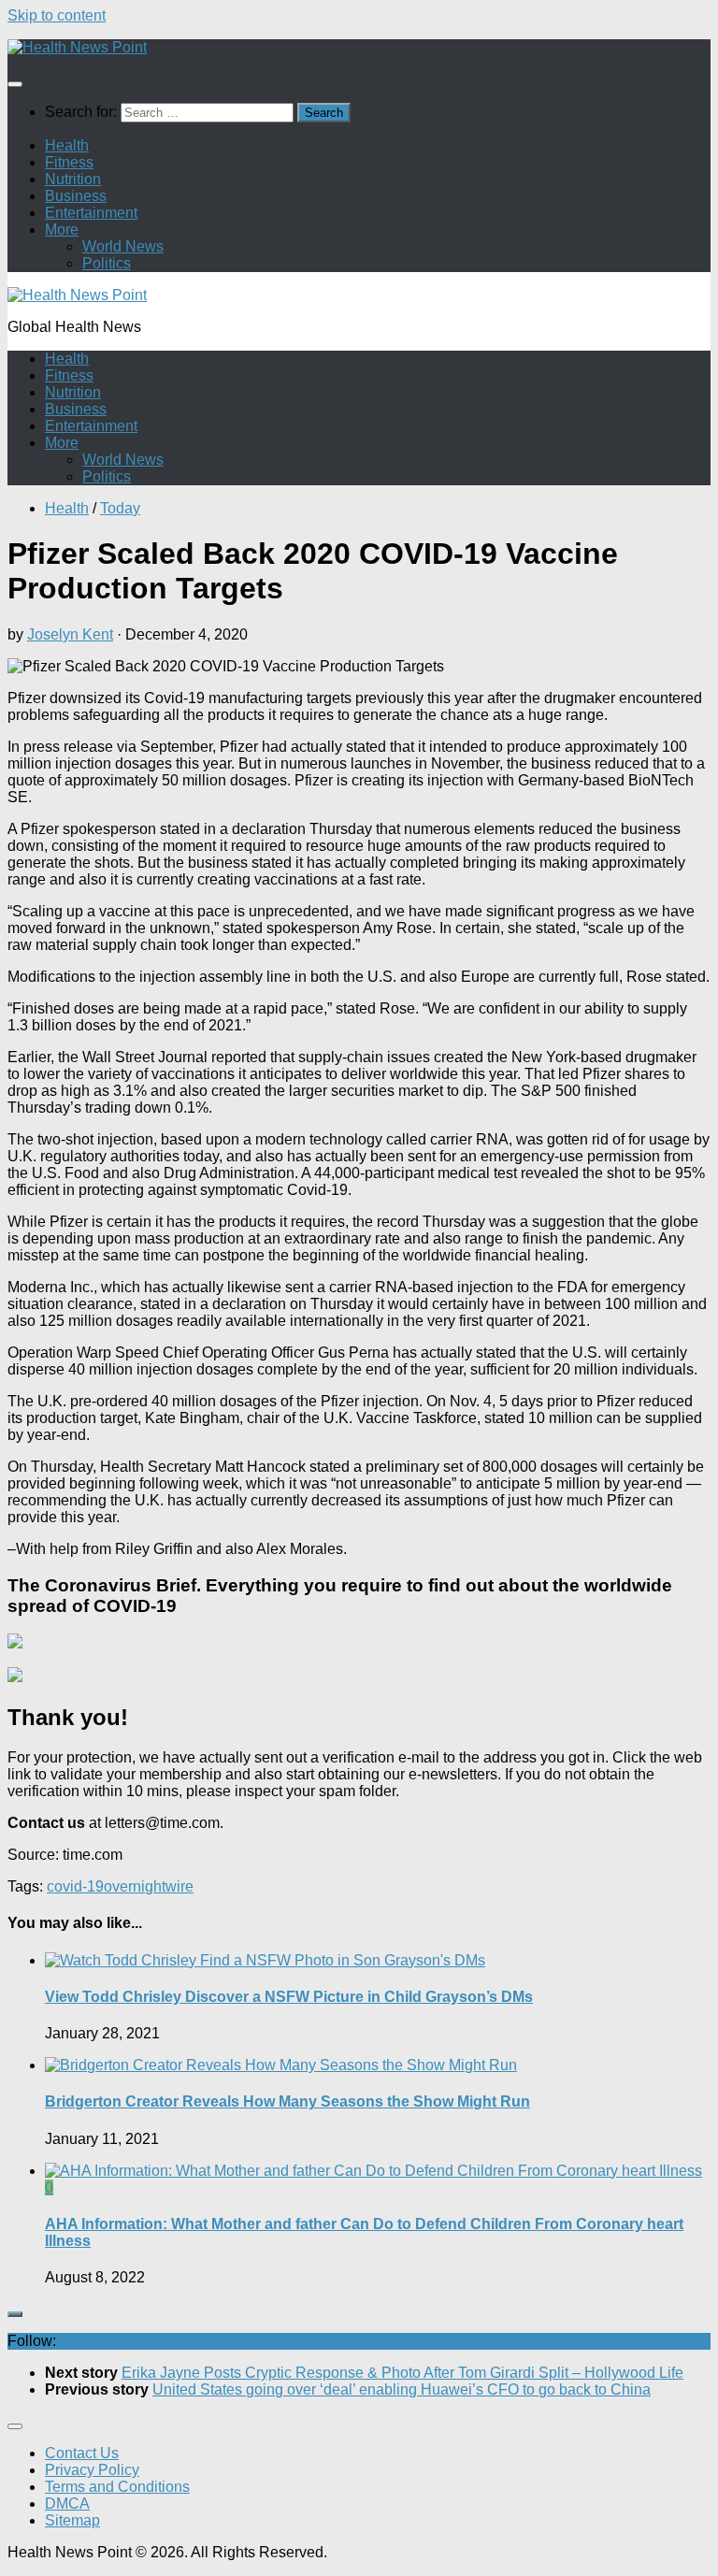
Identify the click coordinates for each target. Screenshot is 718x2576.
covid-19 (75, 1886)
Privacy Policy (92, 2470)
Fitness (69, 162)
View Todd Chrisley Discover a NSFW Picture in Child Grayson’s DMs (289, 1997)
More (62, 230)
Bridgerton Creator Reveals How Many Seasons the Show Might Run (287, 2101)
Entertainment (91, 213)
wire (179, 1886)
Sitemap (72, 2520)
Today (120, 508)
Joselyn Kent (70, 634)
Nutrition (73, 179)
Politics (107, 263)
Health (67, 145)
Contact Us (82, 2453)
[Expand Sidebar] (15, 2314)
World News (123, 246)
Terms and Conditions (117, 2487)
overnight (135, 1886)
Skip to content (57, 15)
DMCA (67, 2504)
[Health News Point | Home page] (77, 47)
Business (76, 196)
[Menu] (15, 84)
